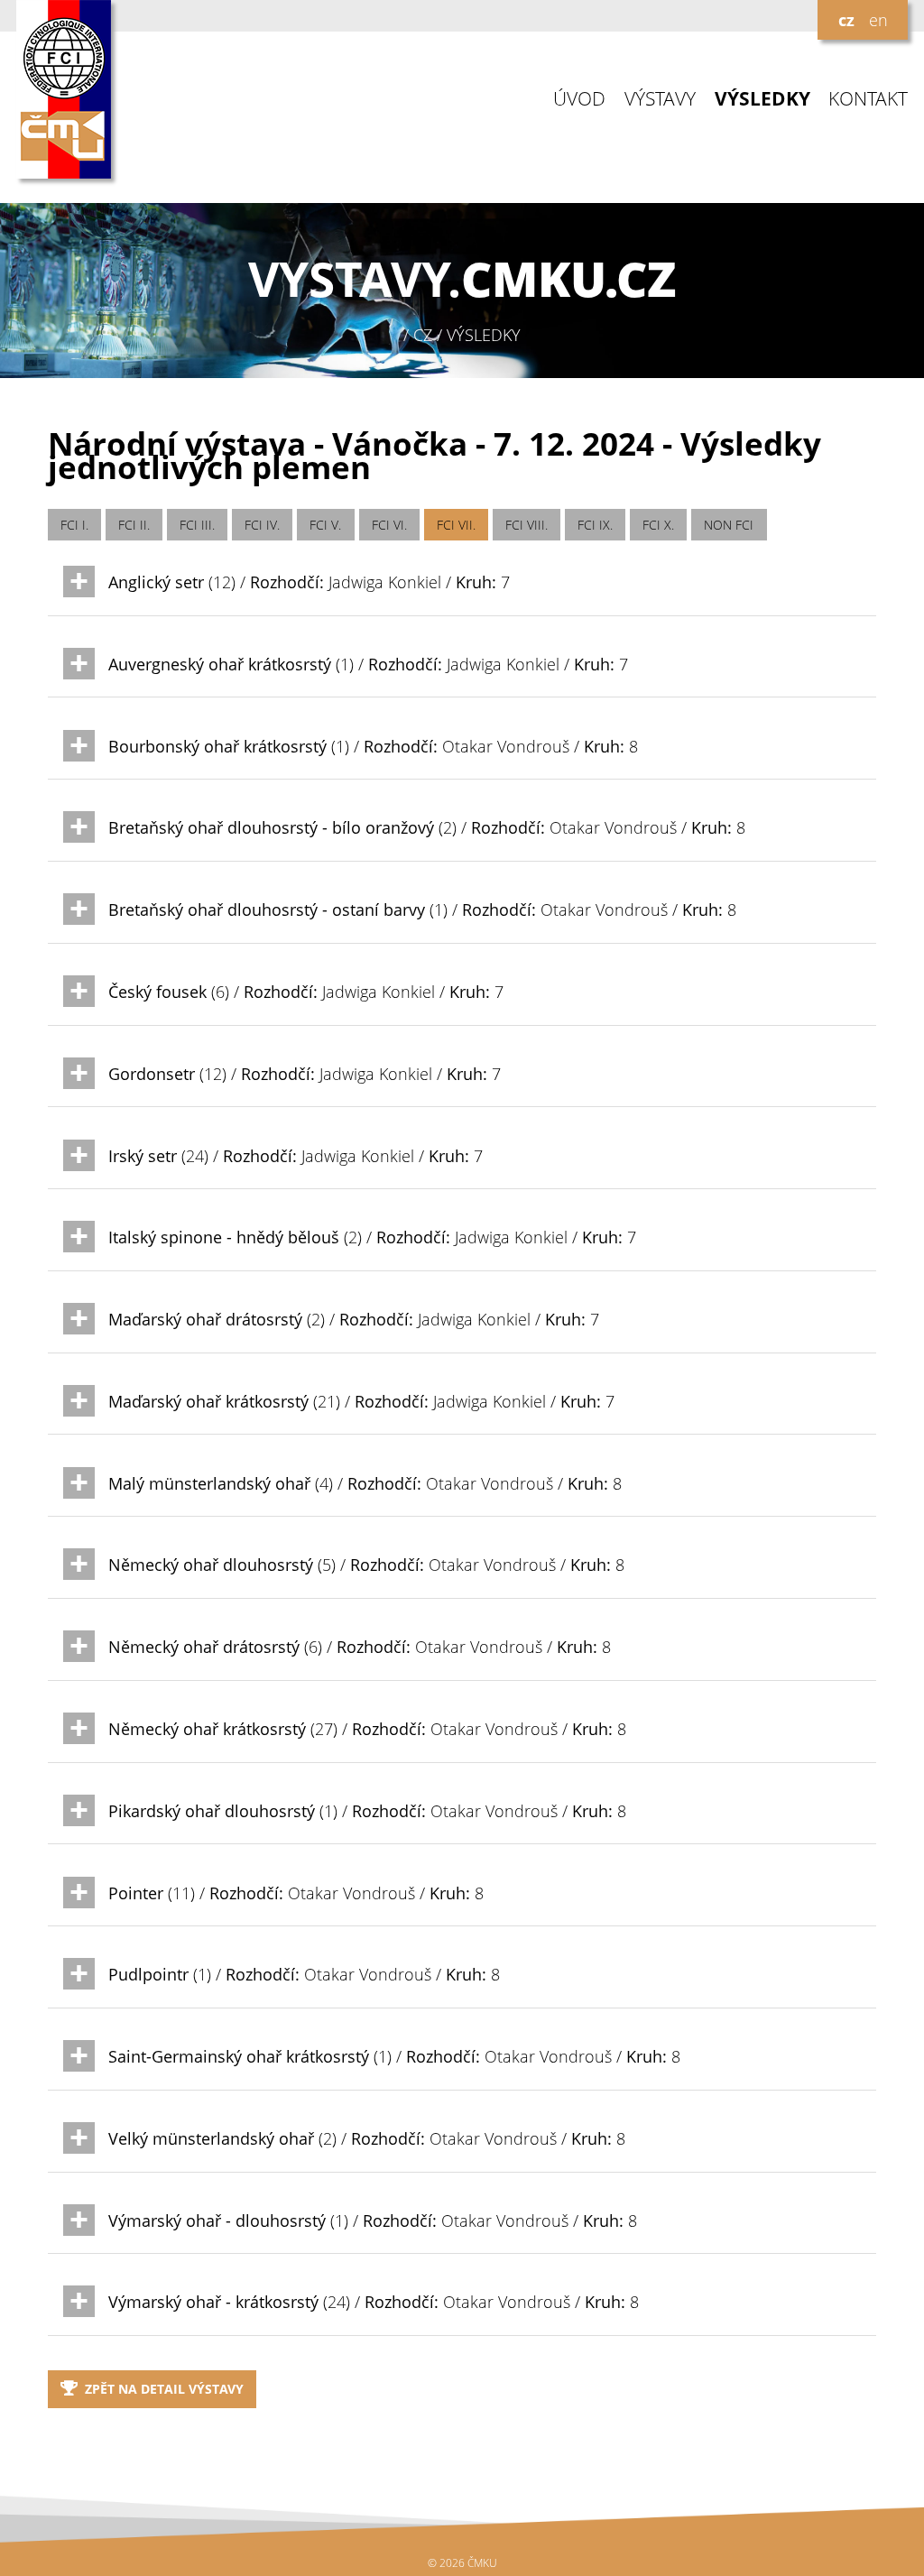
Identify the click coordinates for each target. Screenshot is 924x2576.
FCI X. (658, 525)
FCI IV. (262, 525)
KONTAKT (868, 99)
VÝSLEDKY (762, 99)
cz (846, 20)
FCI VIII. (527, 525)
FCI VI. (389, 525)
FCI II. (134, 525)
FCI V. (325, 525)
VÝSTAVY (660, 99)
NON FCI (729, 525)
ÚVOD (579, 99)
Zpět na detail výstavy (164, 2389)
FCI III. (197, 525)
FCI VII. (456, 525)
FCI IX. (595, 525)
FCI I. (74, 525)
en (878, 20)
